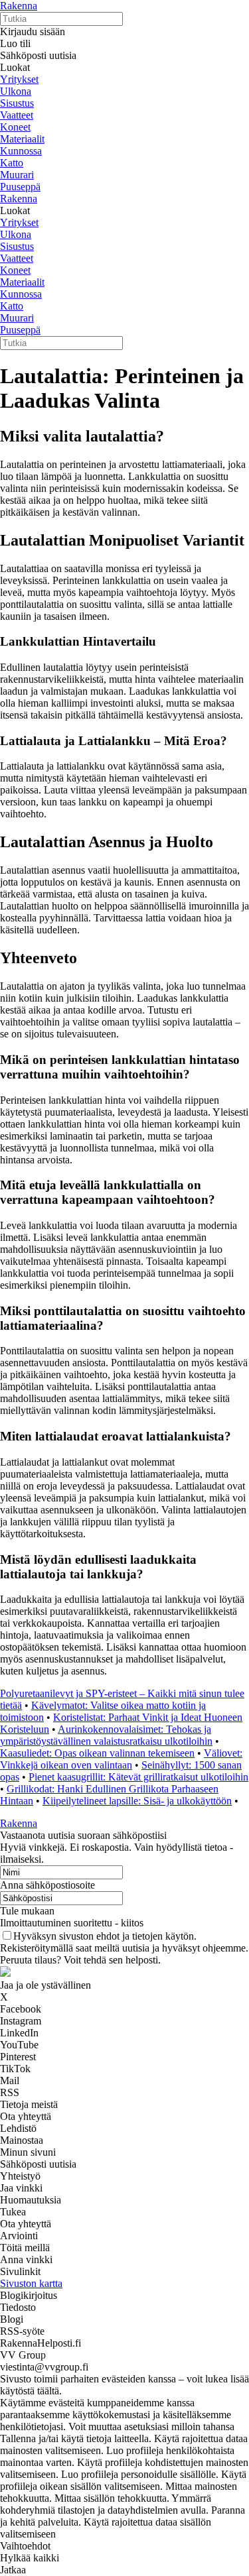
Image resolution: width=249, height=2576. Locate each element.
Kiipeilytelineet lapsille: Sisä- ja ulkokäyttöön (137, 1801)
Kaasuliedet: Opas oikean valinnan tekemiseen (97, 1753)
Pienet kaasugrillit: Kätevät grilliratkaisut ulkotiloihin (138, 1777)
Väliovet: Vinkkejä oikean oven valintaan (121, 1759)
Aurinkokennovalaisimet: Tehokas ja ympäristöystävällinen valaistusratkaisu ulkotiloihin (106, 1735)
